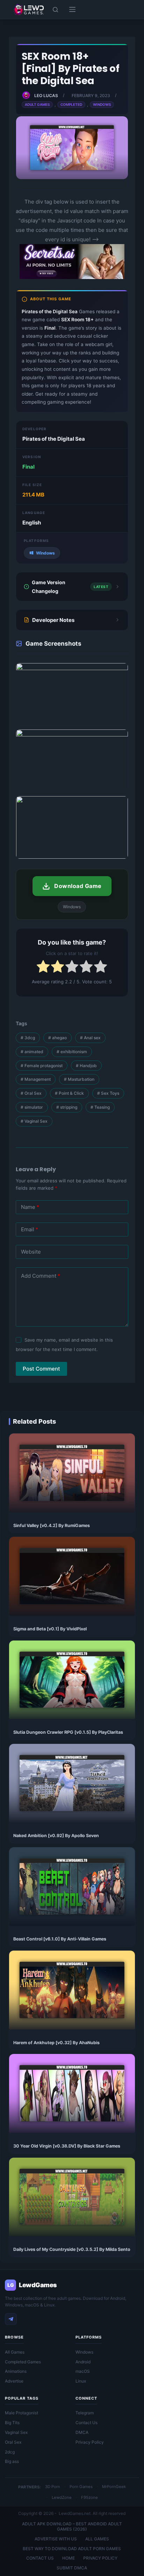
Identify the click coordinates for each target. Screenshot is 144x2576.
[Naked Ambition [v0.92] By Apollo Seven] (72, 1783)
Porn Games (81, 2487)
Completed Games (23, 2362)
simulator (32, 1107)
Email (30, 1229)
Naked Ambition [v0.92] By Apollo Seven (56, 1836)
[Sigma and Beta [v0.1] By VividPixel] (72, 1576)
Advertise (14, 2381)
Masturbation (79, 1079)
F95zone (89, 2497)
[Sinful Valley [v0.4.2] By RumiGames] (72, 1473)
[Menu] (72, 9)
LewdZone (62, 2497)
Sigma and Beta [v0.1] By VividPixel (50, 1629)
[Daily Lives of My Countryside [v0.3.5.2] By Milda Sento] (72, 2197)
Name (30, 1207)
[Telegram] (11, 2319)
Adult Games (37, 104)
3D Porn (53, 2487)
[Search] (55, 10)
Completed (71, 104)
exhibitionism (72, 1052)
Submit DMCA (72, 2568)
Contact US (40, 2558)
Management (36, 1079)
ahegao (57, 1038)
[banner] (72, 277)
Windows (102, 104)
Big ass (12, 2461)
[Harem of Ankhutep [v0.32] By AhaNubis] (72, 1990)
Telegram (85, 2413)
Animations (16, 2371)
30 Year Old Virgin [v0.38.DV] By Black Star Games (67, 2146)
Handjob (86, 1066)
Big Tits (12, 2423)
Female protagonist (42, 1066)
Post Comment (41, 1369)
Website (31, 1252)
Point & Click (69, 1093)
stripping (67, 1107)
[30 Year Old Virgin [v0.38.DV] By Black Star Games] (72, 2093)
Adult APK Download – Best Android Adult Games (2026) (72, 2527)
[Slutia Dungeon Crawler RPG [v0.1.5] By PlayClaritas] (72, 1680)
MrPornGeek (114, 2487)
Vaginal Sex (34, 1121)
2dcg (10, 2452)
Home (69, 2558)
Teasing (100, 1107)
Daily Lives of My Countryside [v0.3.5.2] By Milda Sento (72, 2249)
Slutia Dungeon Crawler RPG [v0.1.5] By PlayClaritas (68, 1732)
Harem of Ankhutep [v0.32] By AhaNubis (56, 2043)
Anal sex (90, 1038)
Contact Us (87, 2423)
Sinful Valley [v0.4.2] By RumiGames (52, 1525)
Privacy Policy (90, 2442)
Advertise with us (56, 2539)
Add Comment (41, 1276)
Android (83, 2362)
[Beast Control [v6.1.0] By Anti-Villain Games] (72, 1887)
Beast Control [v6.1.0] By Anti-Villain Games (60, 1939)
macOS (83, 2371)
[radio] (43, 968)
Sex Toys (108, 1093)
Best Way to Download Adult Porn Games (72, 2549)
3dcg (28, 1038)
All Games (15, 2352)
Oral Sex (31, 1093)
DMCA (82, 2432)
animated (32, 1052)
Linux (81, 2381)
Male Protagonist (21, 2413)
